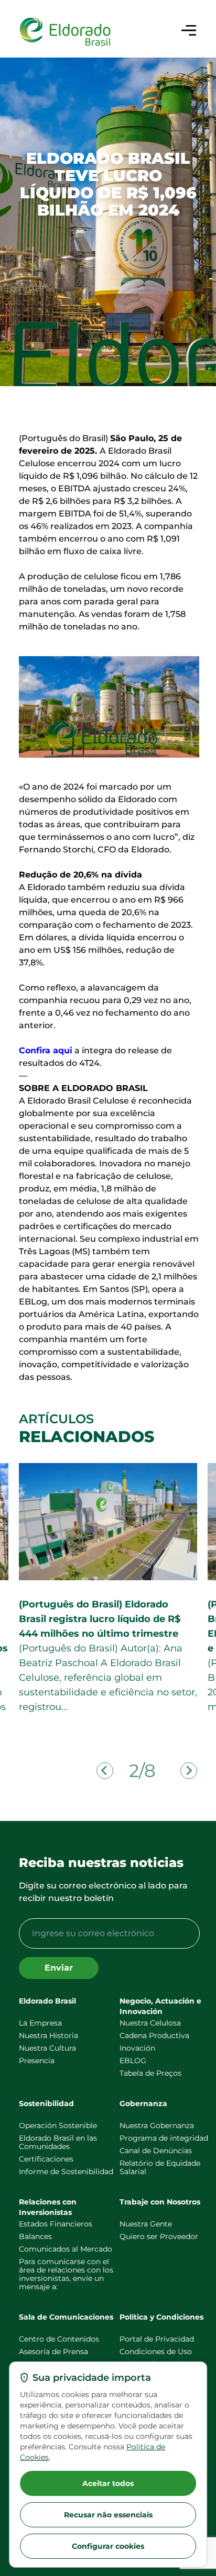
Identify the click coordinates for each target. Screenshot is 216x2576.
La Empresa (40, 2023)
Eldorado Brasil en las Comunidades (58, 2142)
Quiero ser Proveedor (159, 2236)
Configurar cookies (108, 2546)
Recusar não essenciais (108, 2515)
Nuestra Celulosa (150, 2023)
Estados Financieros (56, 2224)
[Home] (65, 32)
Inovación (137, 2048)
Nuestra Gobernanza (157, 2125)
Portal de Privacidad (157, 2339)
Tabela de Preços (150, 2073)
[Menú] (189, 30)
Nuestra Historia (48, 2035)
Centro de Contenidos (59, 2339)
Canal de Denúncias (156, 2151)
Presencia (37, 2061)
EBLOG (133, 2061)
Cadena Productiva (154, 2035)
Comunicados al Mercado (66, 2249)
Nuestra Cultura (47, 2048)
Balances (35, 2236)
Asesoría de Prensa (53, 2352)
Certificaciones (46, 2159)
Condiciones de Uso (156, 2352)
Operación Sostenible (58, 2125)
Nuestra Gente (146, 2224)
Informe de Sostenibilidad (66, 2172)
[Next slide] (189, 1771)
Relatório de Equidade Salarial (160, 2167)
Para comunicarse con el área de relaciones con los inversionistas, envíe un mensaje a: (66, 2274)
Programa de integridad (164, 2138)
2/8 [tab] (142, 1771)
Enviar (59, 1968)
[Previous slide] (105, 1771)
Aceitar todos (108, 2483)
